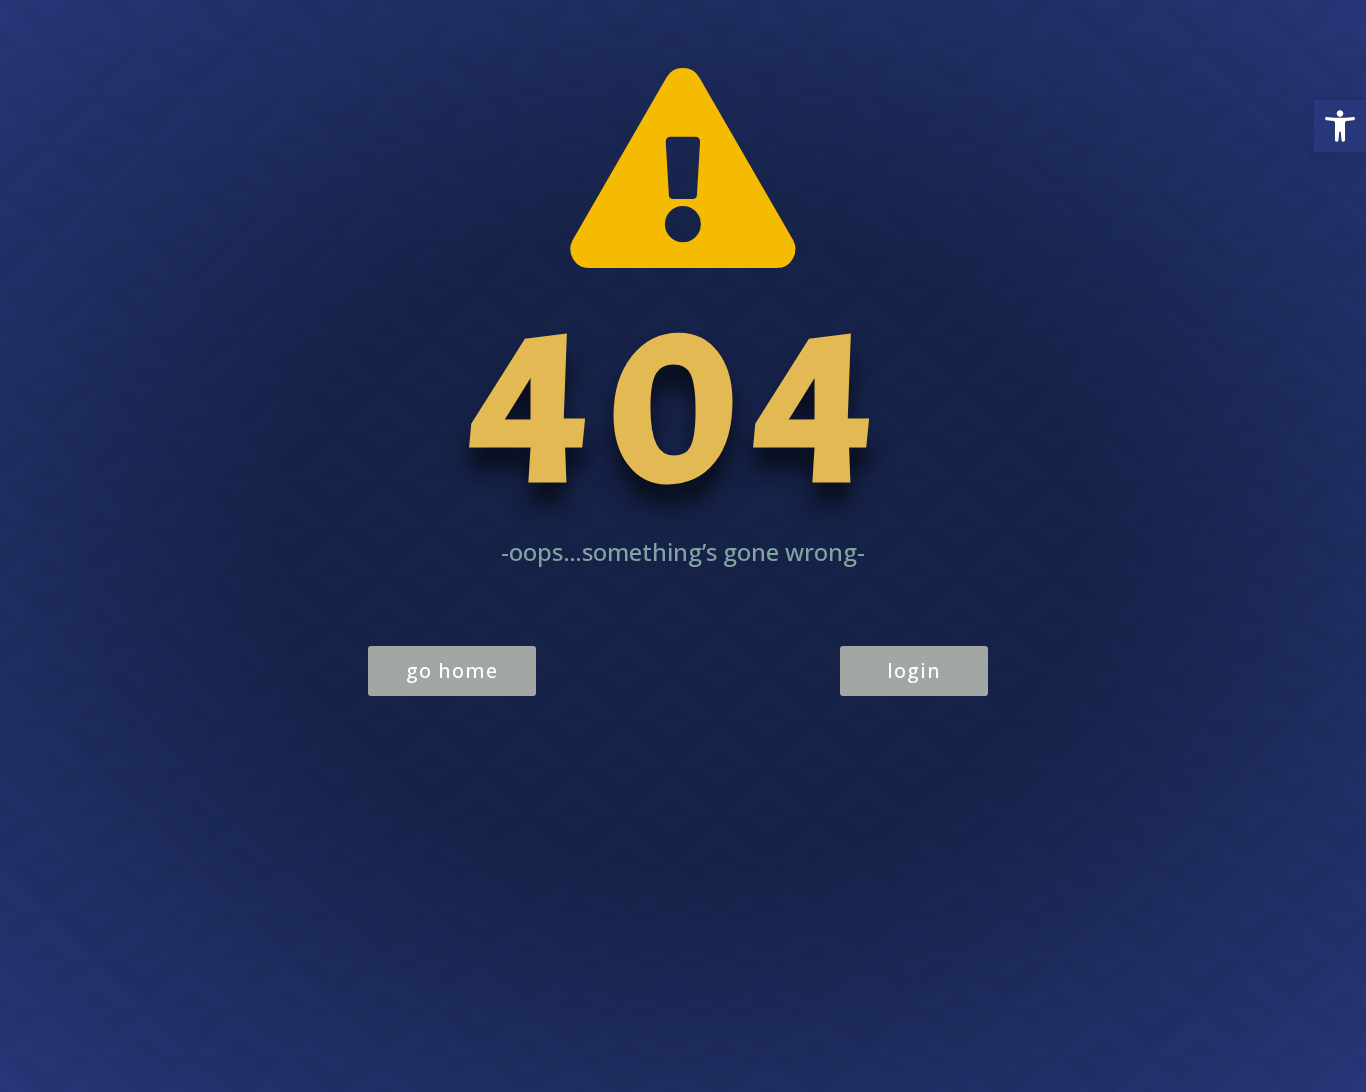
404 (683, 407)
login (914, 670)
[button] (1340, 126)
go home (452, 670)
